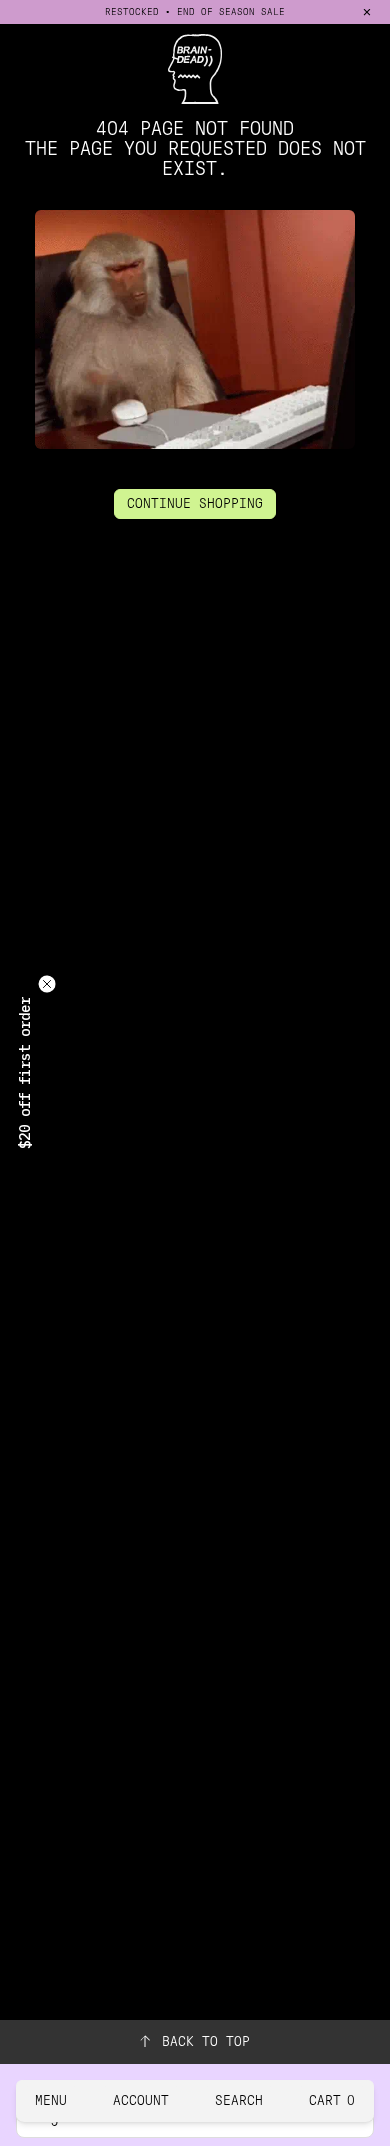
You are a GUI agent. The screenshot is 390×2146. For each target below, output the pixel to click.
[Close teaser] (47, 984)
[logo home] (195, 69)
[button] (25, 1073)
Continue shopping (195, 503)
